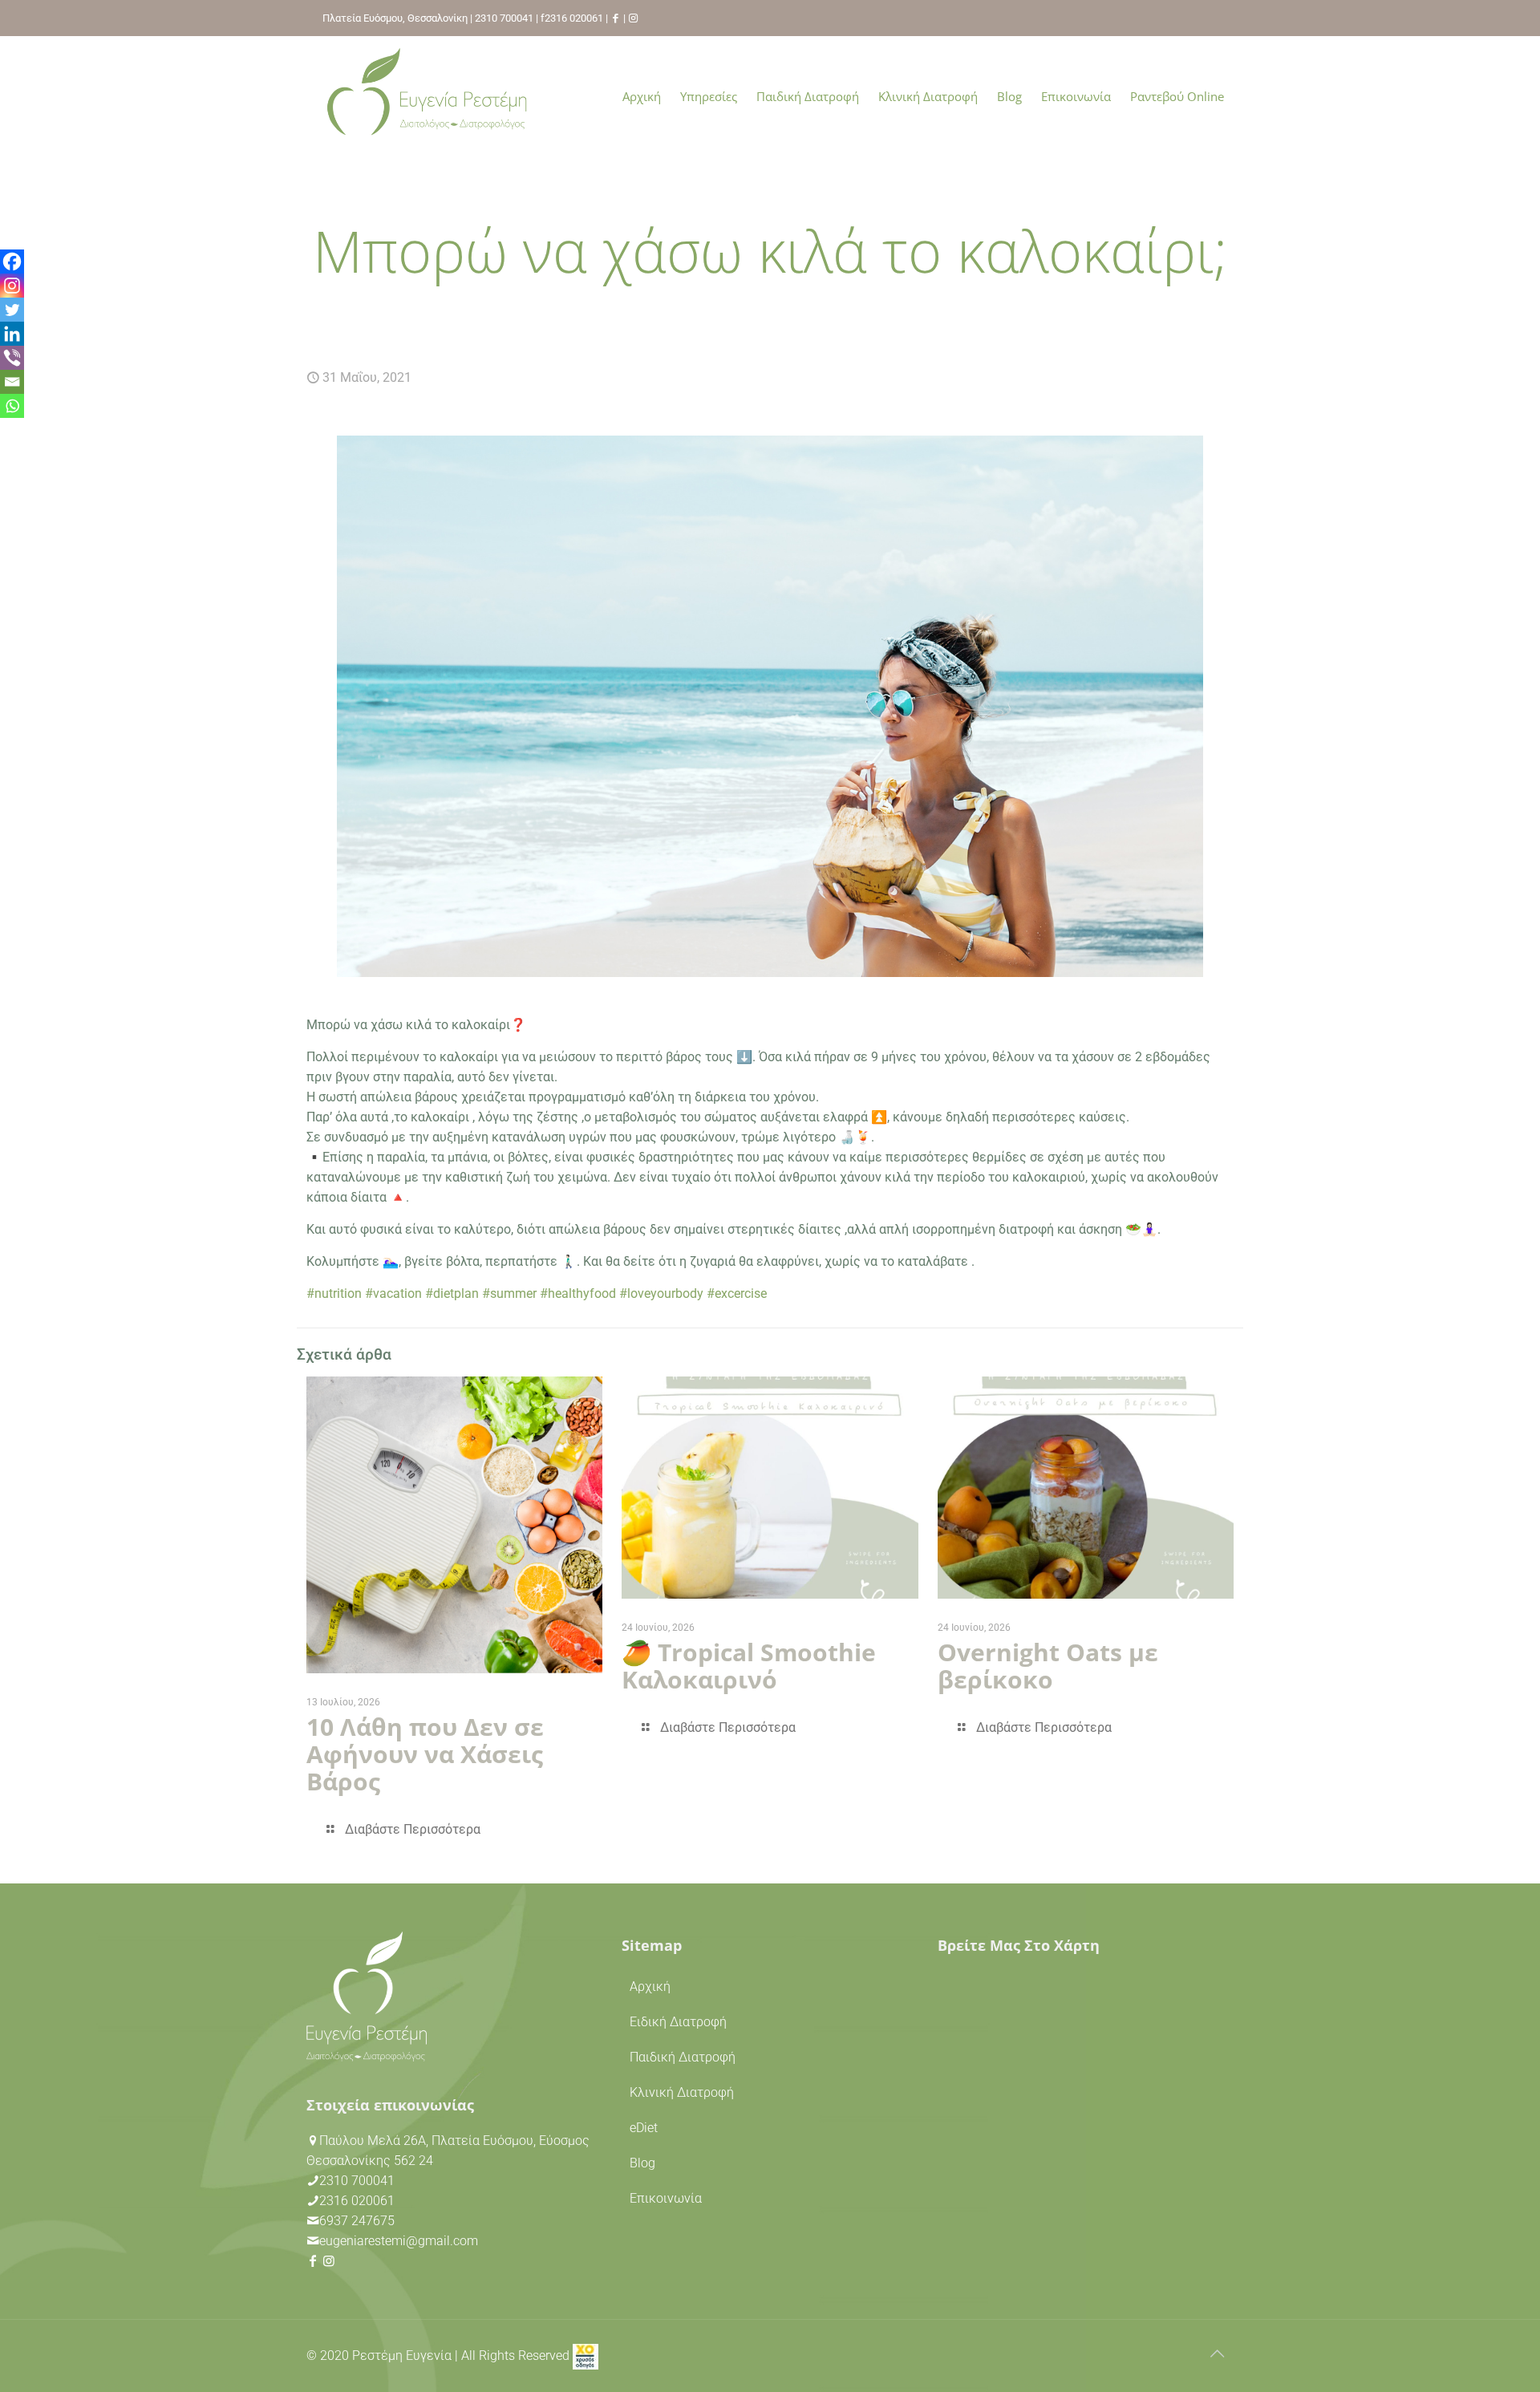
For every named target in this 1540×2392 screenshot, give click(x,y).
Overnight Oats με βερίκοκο (1048, 1666)
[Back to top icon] (1217, 2353)
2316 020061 (574, 18)
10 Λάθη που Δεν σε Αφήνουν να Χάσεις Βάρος (425, 1754)
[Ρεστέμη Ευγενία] (427, 96)
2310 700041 (504, 18)
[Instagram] (12, 286)
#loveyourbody (661, 1293)
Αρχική (650, 1987)
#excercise (737, 1293)
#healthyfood (578, 1293)
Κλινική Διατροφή (682, 2092)
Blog (642, 2163)
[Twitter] (12, 310)
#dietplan (452, 1293)
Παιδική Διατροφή (683, 2057)
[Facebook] (12, 261)
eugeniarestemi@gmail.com (399, 2241)
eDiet (644, 2128)
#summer (509, 1293)
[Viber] (12, 358)
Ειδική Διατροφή (678, 2022)
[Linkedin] (12, 334)
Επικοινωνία (666, 2198)
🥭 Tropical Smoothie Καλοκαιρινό (749, 1666)
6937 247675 (357, 2221)
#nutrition (334, 1293)
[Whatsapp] (12, 406)
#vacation (393, 1293)
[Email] (12, 382)
